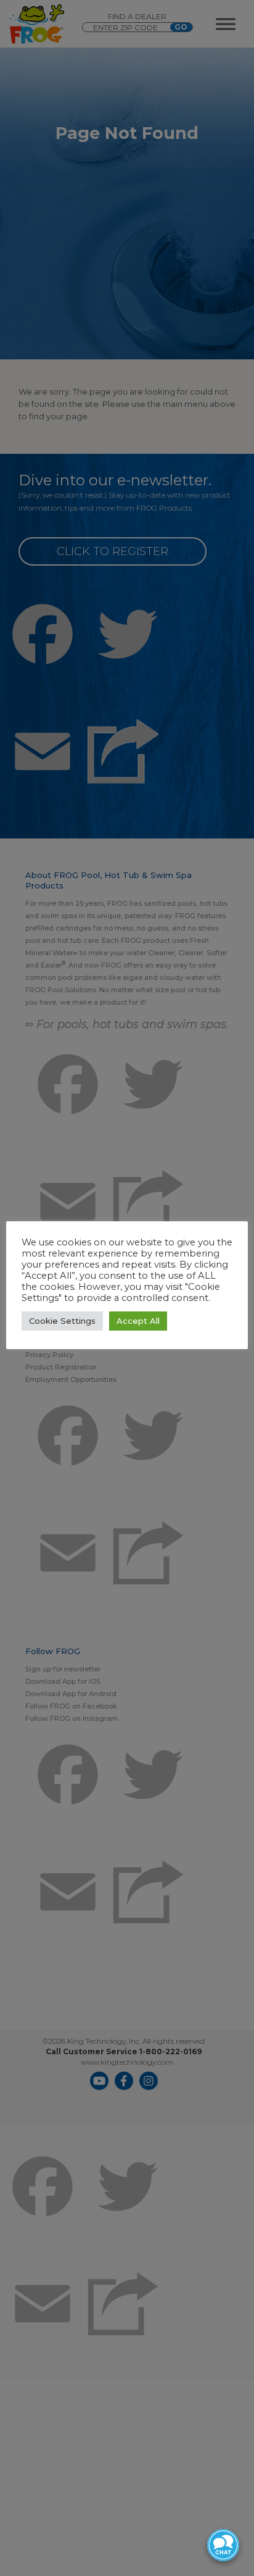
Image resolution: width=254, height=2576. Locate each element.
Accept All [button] (138, 1321)
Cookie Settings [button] (62, 1321)
